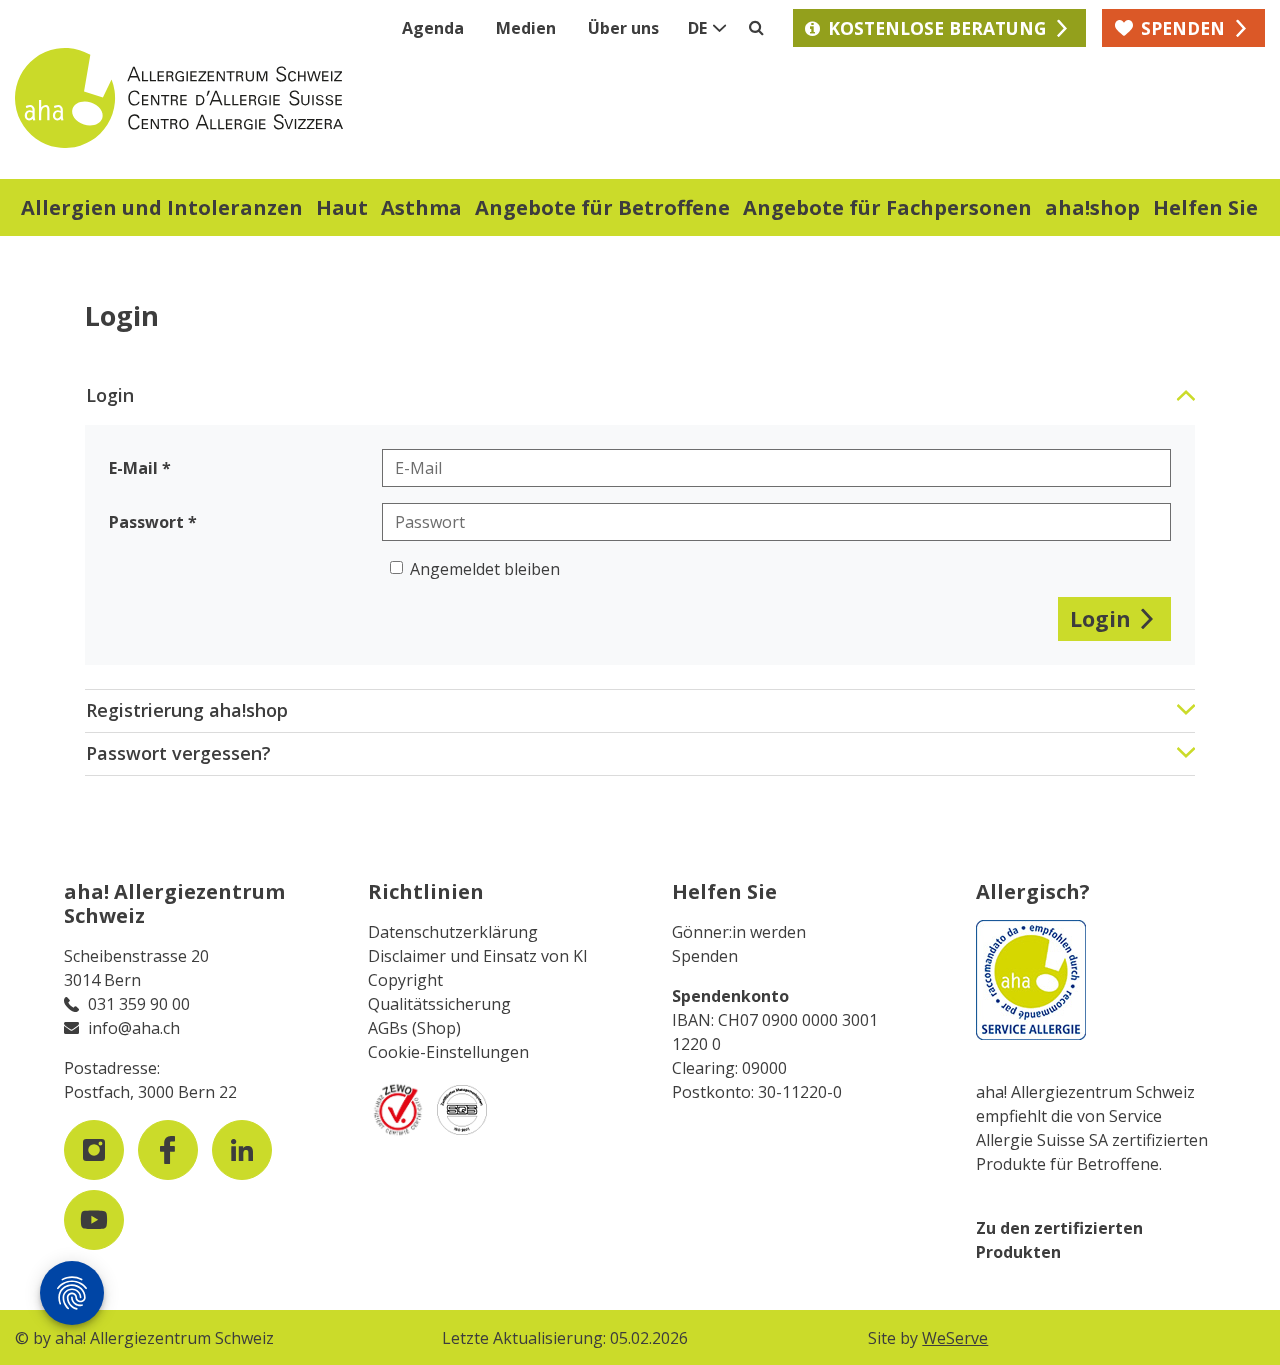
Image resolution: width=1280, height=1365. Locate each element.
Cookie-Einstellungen (448, 1052)
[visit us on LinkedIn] (242, 1150)
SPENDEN (1183, 28)
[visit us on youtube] (94, 1220)
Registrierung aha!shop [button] (187, 710)
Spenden (705, 956)
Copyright (405, 980)
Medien (526, 28)
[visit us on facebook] (168, 1150)
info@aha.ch (134, 1028)
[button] (161, 210)
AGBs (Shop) (414, 1028)
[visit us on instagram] (94, 1150)
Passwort (146, 522)
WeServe (955, 1338)
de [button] (697, 28)
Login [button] (110, 395)
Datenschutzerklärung (453, 932)
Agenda (433, 28)
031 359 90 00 (139, 1004)
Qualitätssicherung (439, 1004)
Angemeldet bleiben (485, 569)
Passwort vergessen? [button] (178, 753)
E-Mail (133, 468)
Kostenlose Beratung (937, 28)
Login (1100, 618)
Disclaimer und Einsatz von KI (478, 956)
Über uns (623, 28)
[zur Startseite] (327, 98)
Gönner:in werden (739, 932)
